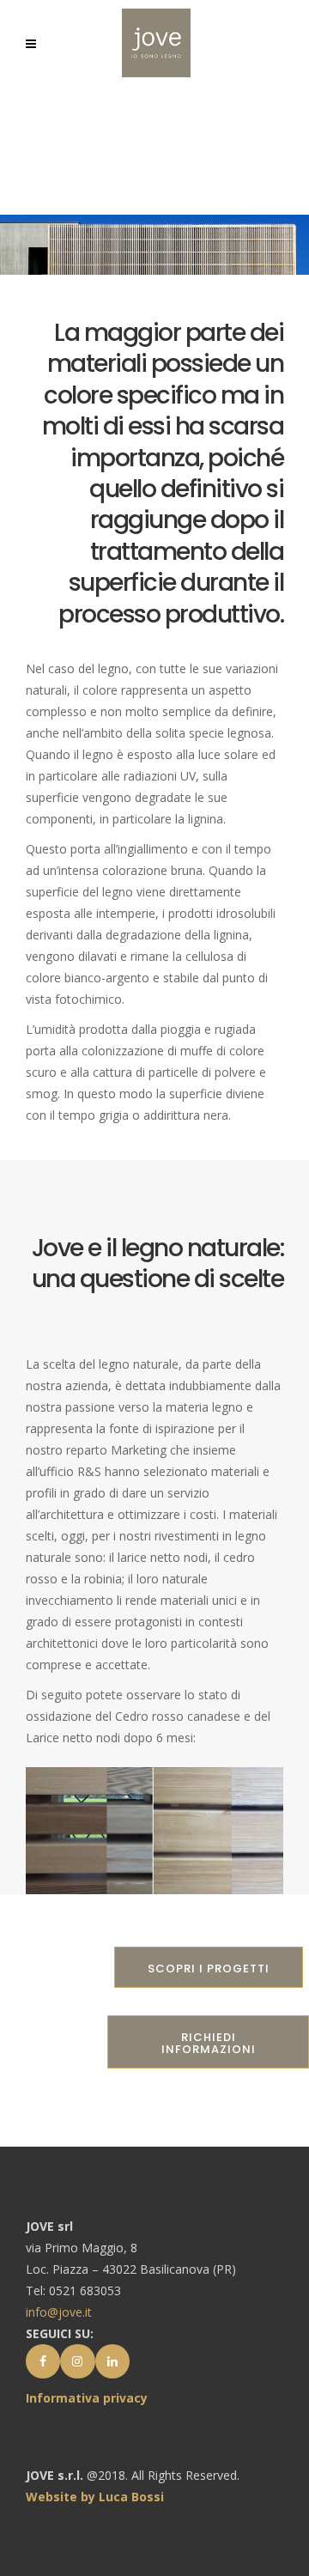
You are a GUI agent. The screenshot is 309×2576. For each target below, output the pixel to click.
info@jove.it (59, 2312)
